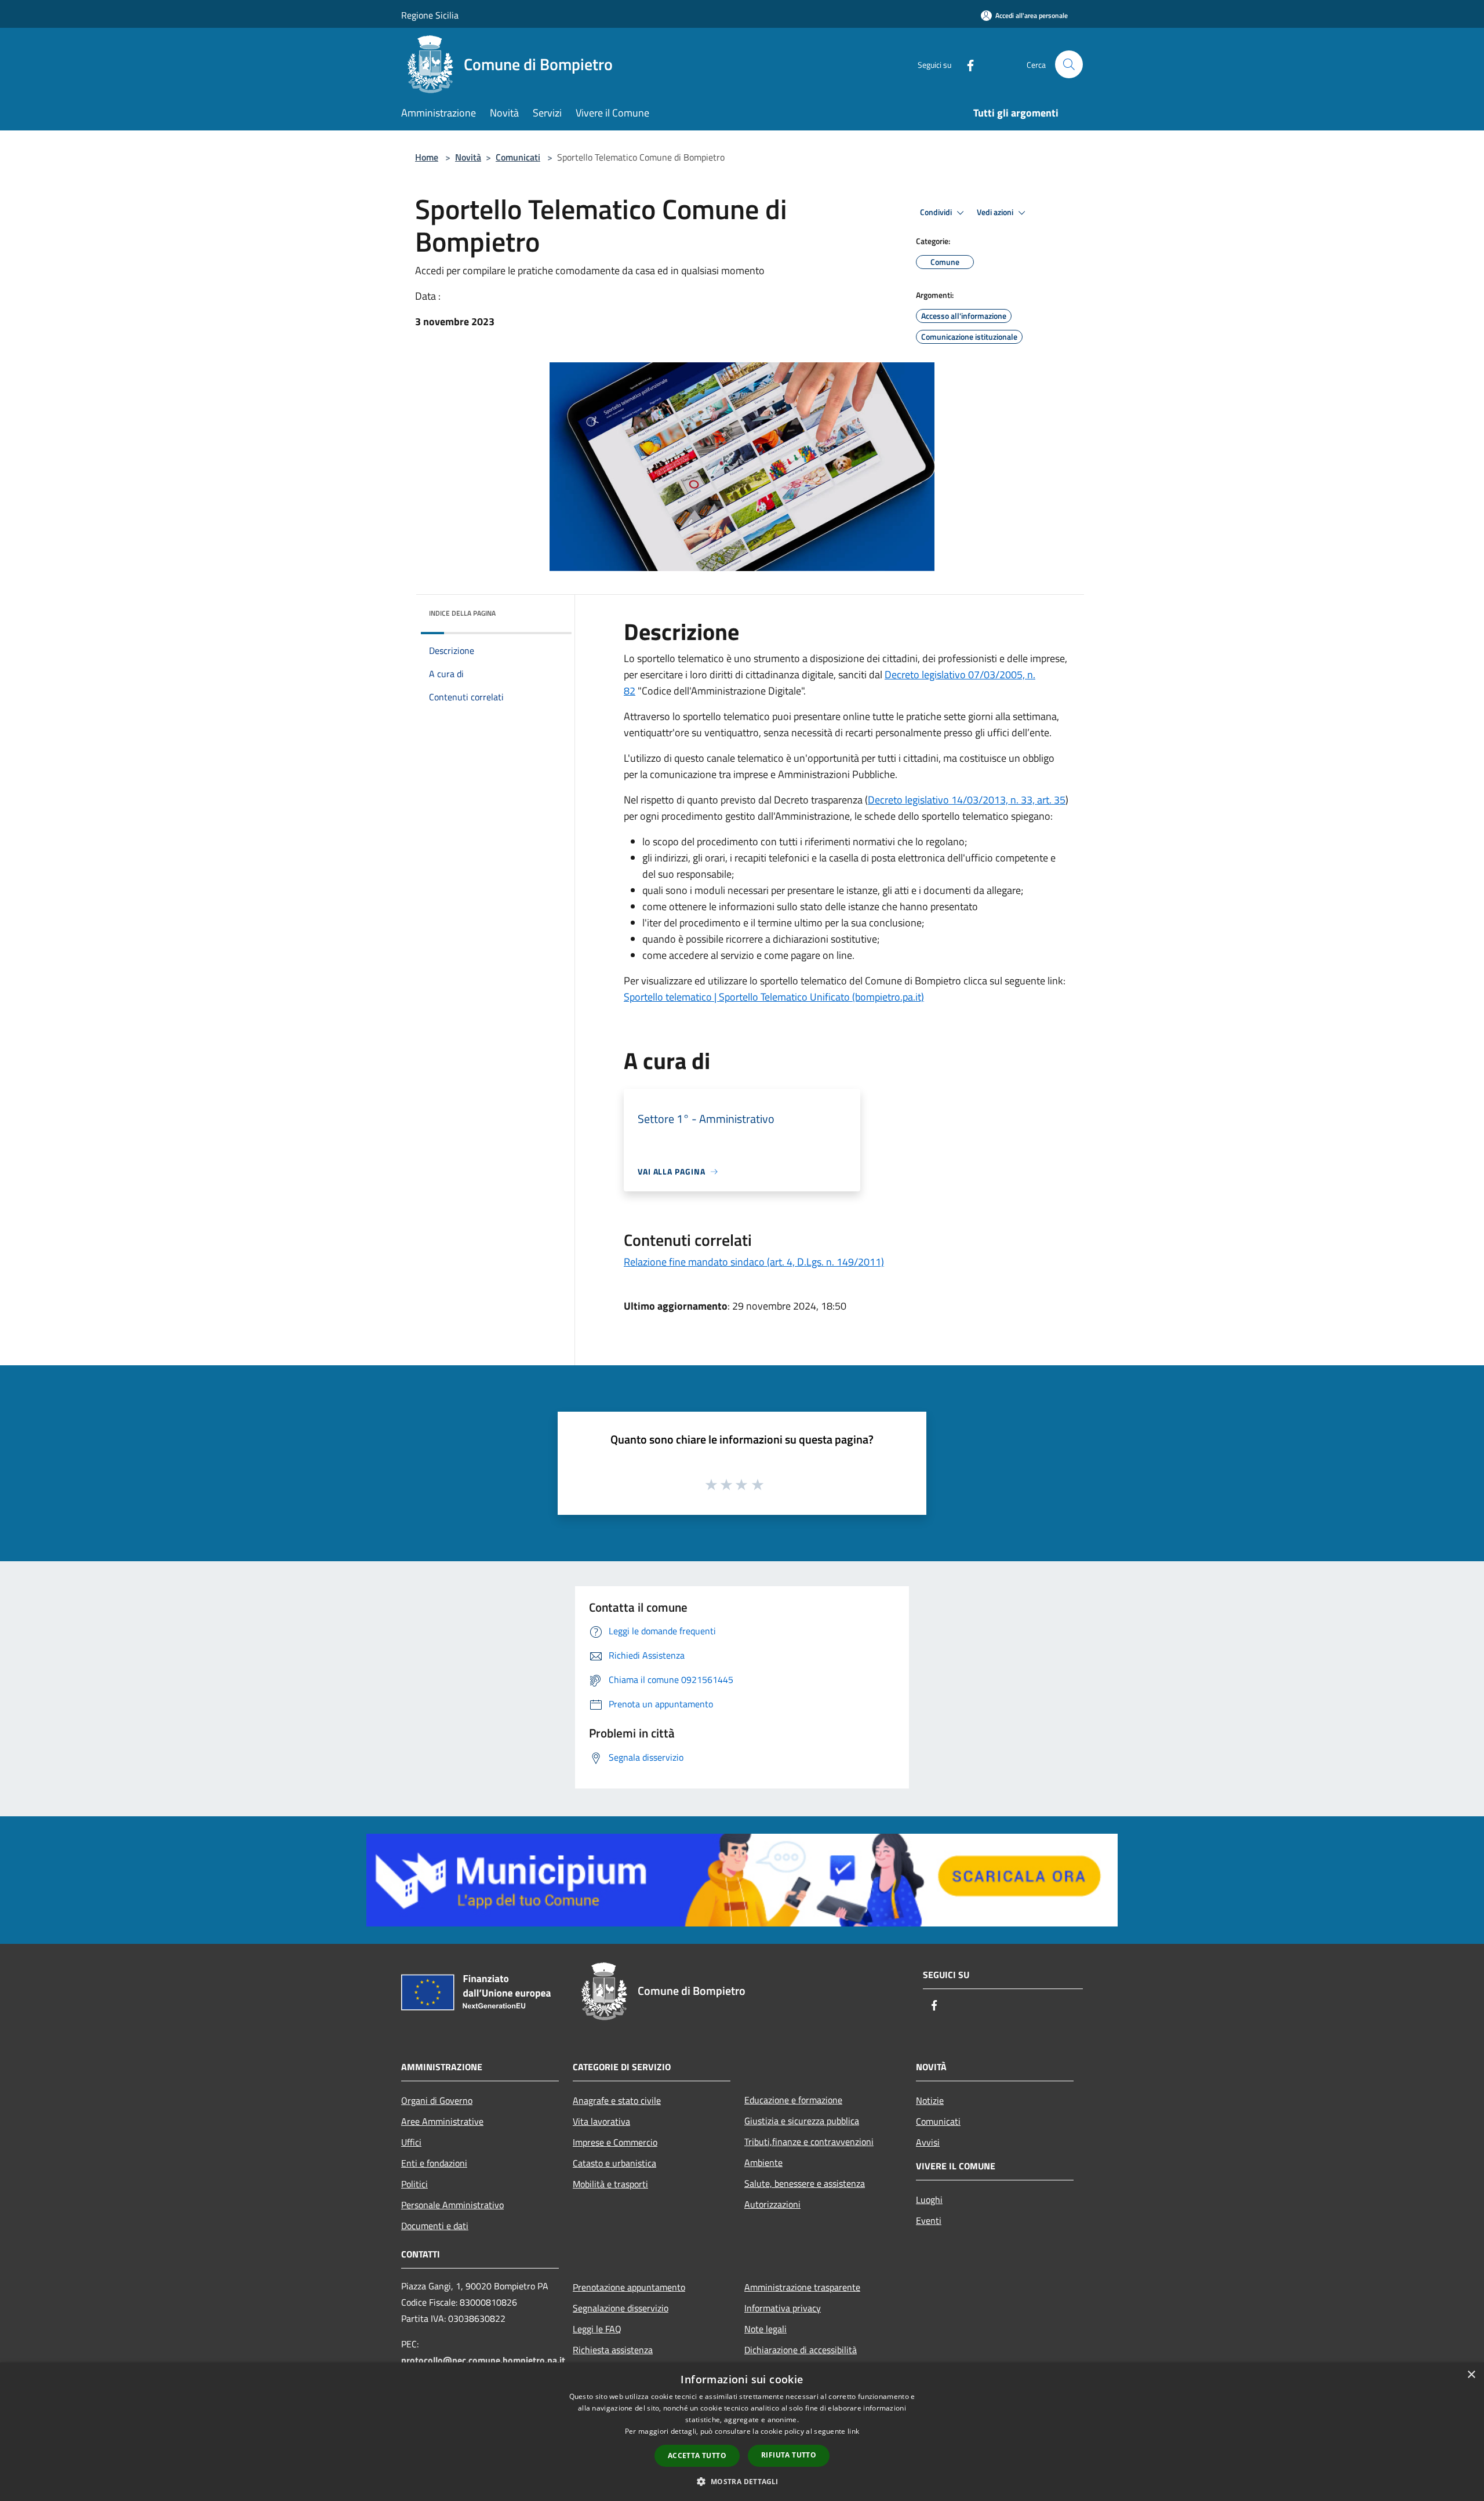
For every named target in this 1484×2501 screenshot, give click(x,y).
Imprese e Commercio (615, 2142)
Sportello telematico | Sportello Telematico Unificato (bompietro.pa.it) (774, 997)
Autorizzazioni (772, 2204)
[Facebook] (966, 64)
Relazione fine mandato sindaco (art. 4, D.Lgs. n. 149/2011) (754, 1262)
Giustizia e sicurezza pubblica (802, 2121)
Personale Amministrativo (452, 2205)
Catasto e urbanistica (614, 2163)
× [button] (1471, 2375)
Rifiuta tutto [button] (789, 2455)
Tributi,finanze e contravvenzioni (809, 2142)
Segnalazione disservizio (621, 2308)
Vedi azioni (996, 212)
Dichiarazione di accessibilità (801, 2350)
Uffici (411, 2142)
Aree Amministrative (442, 2121)
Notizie (930, 2100)
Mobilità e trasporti (610, 2184)
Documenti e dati (435, 2226)
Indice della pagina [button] (462, 613)
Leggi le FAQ (597, 2329)
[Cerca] (1069, 64)
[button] (742, 2481)
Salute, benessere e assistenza (805, 2183)
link (853, 2431)
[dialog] (742, 2432)
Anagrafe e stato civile (617, 2100)
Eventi (929, 2220)
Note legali (765, 2329)
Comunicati (518, 157)
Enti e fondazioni (434, 2163)
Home (427, 157)
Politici (414, 2184)
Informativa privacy (783, 2308)
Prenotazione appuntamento (629, 2287)
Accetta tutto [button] (697, 2455)
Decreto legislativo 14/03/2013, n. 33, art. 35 (967, 800)
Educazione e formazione (793, 2100)
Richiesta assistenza (613, 2350)
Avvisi (928, 2142)
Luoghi (929, 2200)
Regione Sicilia (430, 15)
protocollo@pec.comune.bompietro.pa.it (483, 2360)
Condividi (937, 212)
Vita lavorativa (601, 2121)
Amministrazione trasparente (802, 2287)
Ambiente (763, 2162)
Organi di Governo (437, 2100)
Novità (468, 157)
